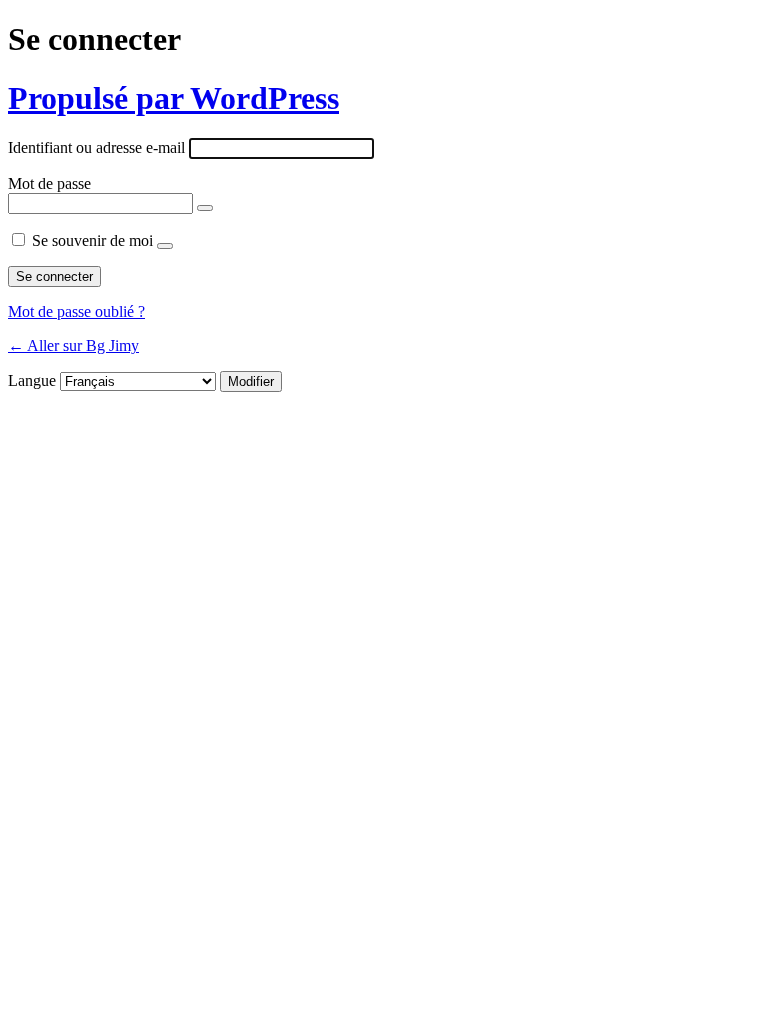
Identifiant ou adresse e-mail (96, 147)
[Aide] (165, 246)
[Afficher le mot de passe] (205, 208)
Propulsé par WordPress (173, 98)
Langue (32, 380)
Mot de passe (49, 183)
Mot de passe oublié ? (76, 311)
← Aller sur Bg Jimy (73, 345)
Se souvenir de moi (92, 240)
